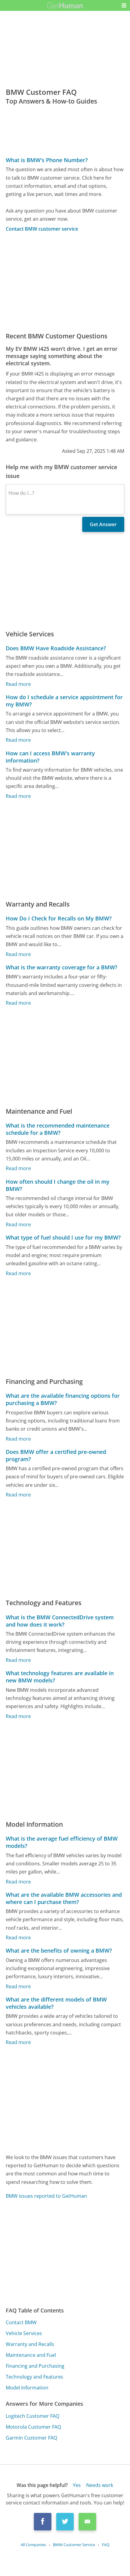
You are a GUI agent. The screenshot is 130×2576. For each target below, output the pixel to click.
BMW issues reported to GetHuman (46, 2196)
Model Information (27, 2388)
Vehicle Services (24, 2333)
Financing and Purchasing (35, 2366)
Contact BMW (21, 2322)
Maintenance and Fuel (31, 2355)
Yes (77, 2485)
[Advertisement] (65, 282)
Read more (18, 684)
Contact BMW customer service (42, 229)
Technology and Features (34, 2377)
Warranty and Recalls (30, 2344)
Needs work (100, 2485)
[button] (124, 5)
